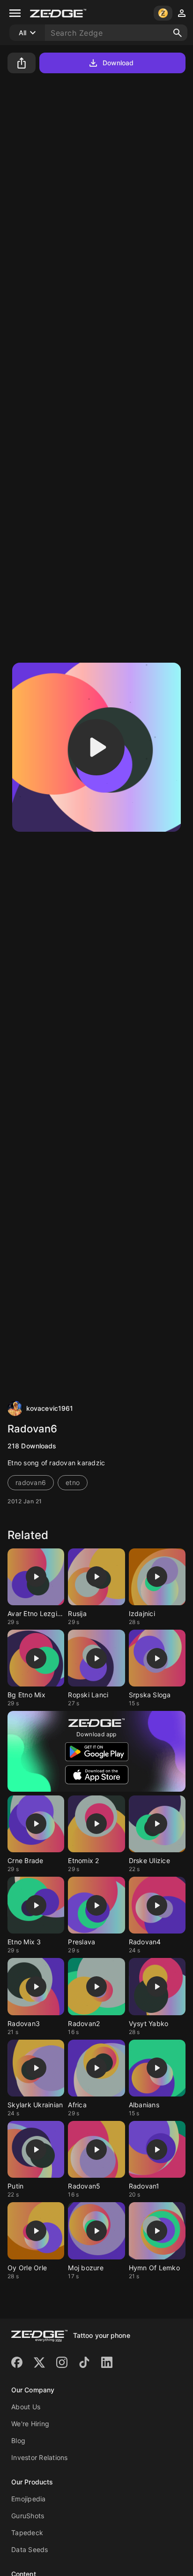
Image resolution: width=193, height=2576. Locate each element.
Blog (18, 2441)
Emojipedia (29, 2499)
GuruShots (28, 2516)
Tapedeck (27, 2533)
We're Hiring (30, 2424)
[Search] (178, 33)
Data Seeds (30, 2549)
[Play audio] (96, 747)
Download (118, 63)
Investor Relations (40, 2457)
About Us (26, 2407)
